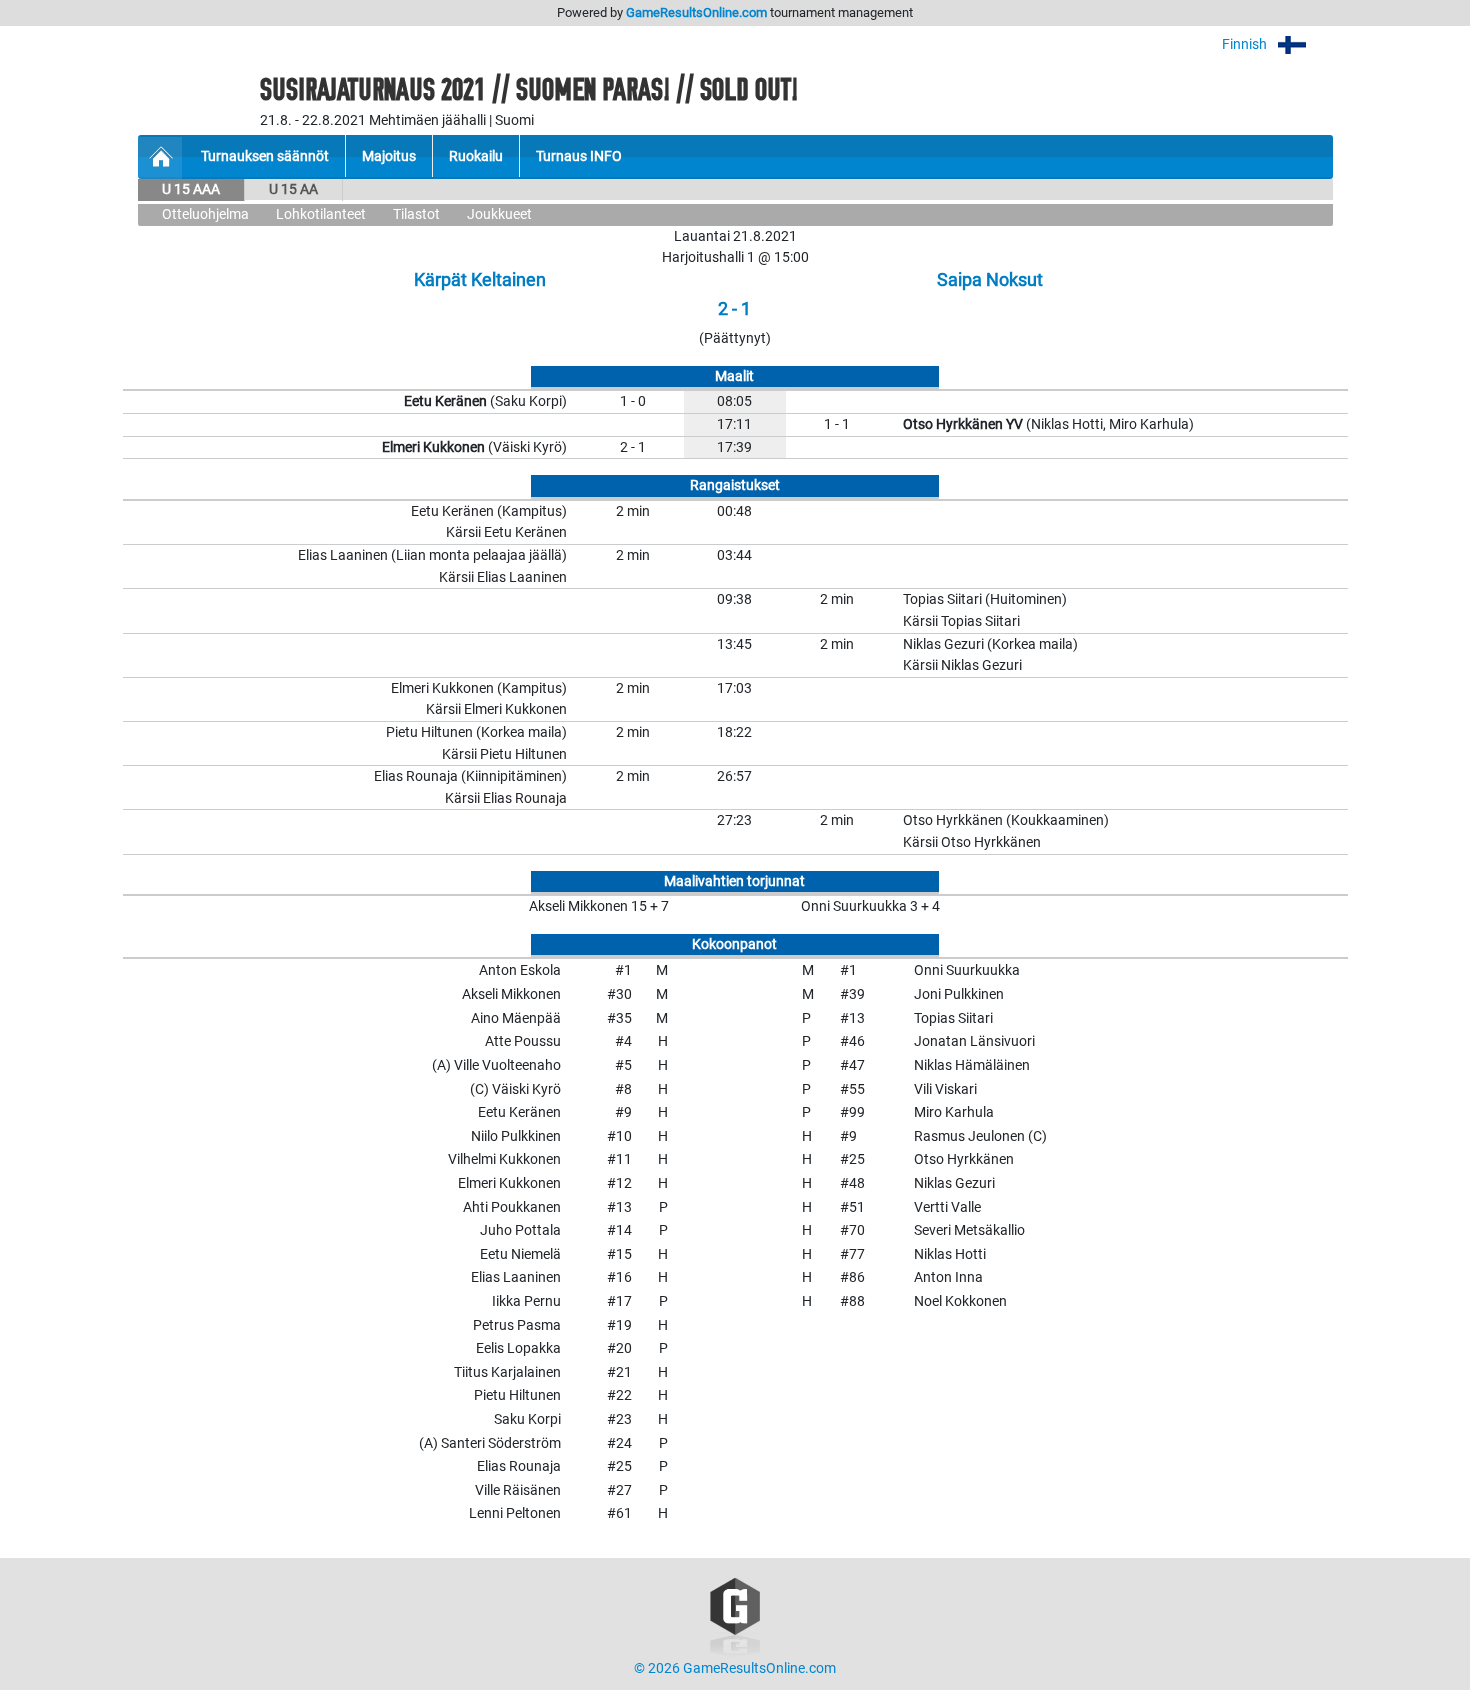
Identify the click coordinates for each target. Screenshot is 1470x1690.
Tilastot (416, 214)
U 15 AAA (191, 189)
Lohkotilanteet (321, 214)
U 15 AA (293, 189)
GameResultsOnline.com (696, 12)
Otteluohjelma (205, 214)
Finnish (1246, 44)
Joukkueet (499, 214)
